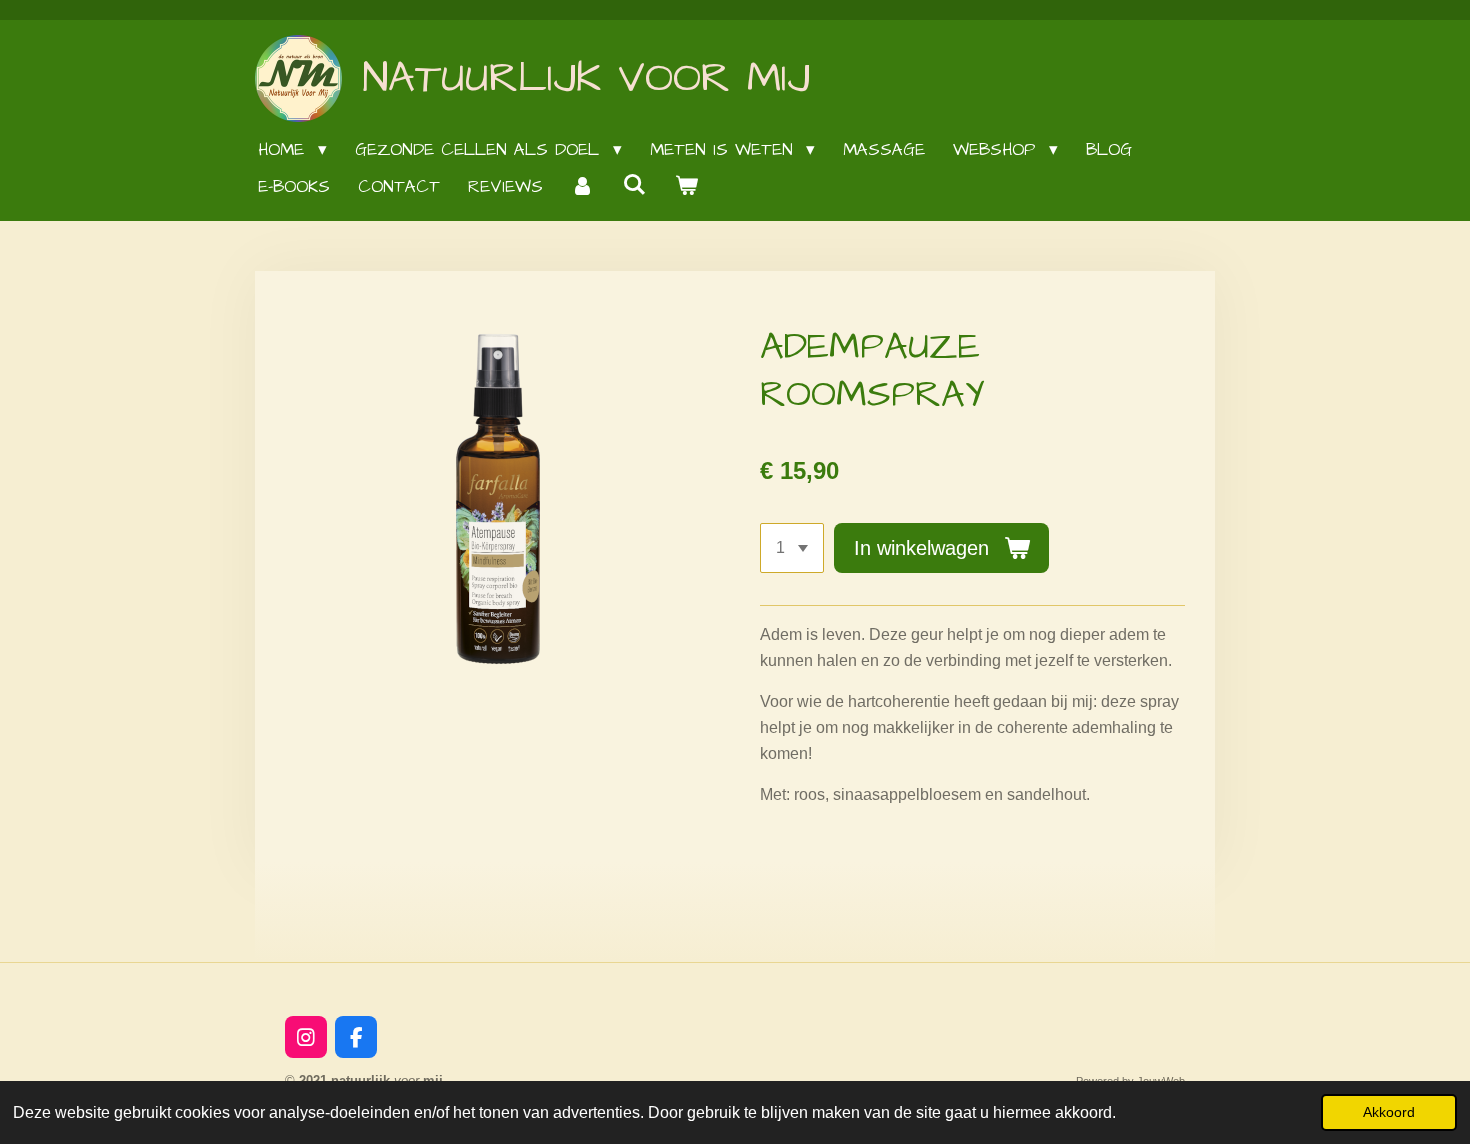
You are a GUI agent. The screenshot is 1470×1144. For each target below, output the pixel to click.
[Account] (583, 187)
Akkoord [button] (1389, 1112)
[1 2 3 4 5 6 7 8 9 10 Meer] (792, 548)
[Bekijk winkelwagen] (687, 187)
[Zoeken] (635, 186)
